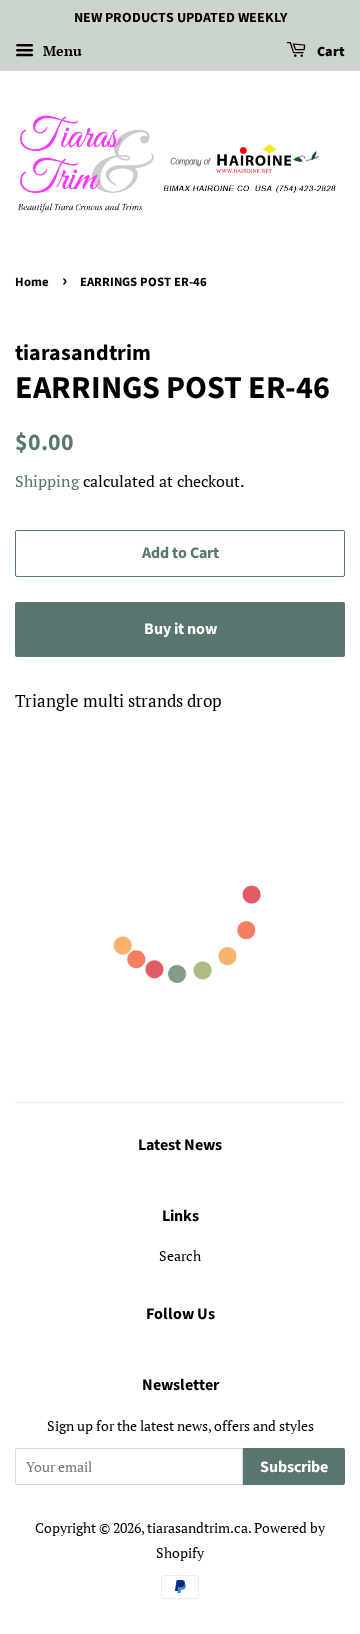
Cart (329, 52)
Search (180, 1255)
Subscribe (294, 1467)
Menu (60, 50)
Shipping (47, 481)
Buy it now (180, 629)
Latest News (180, 1145)
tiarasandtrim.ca (197, 1527)
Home (32, 282)
